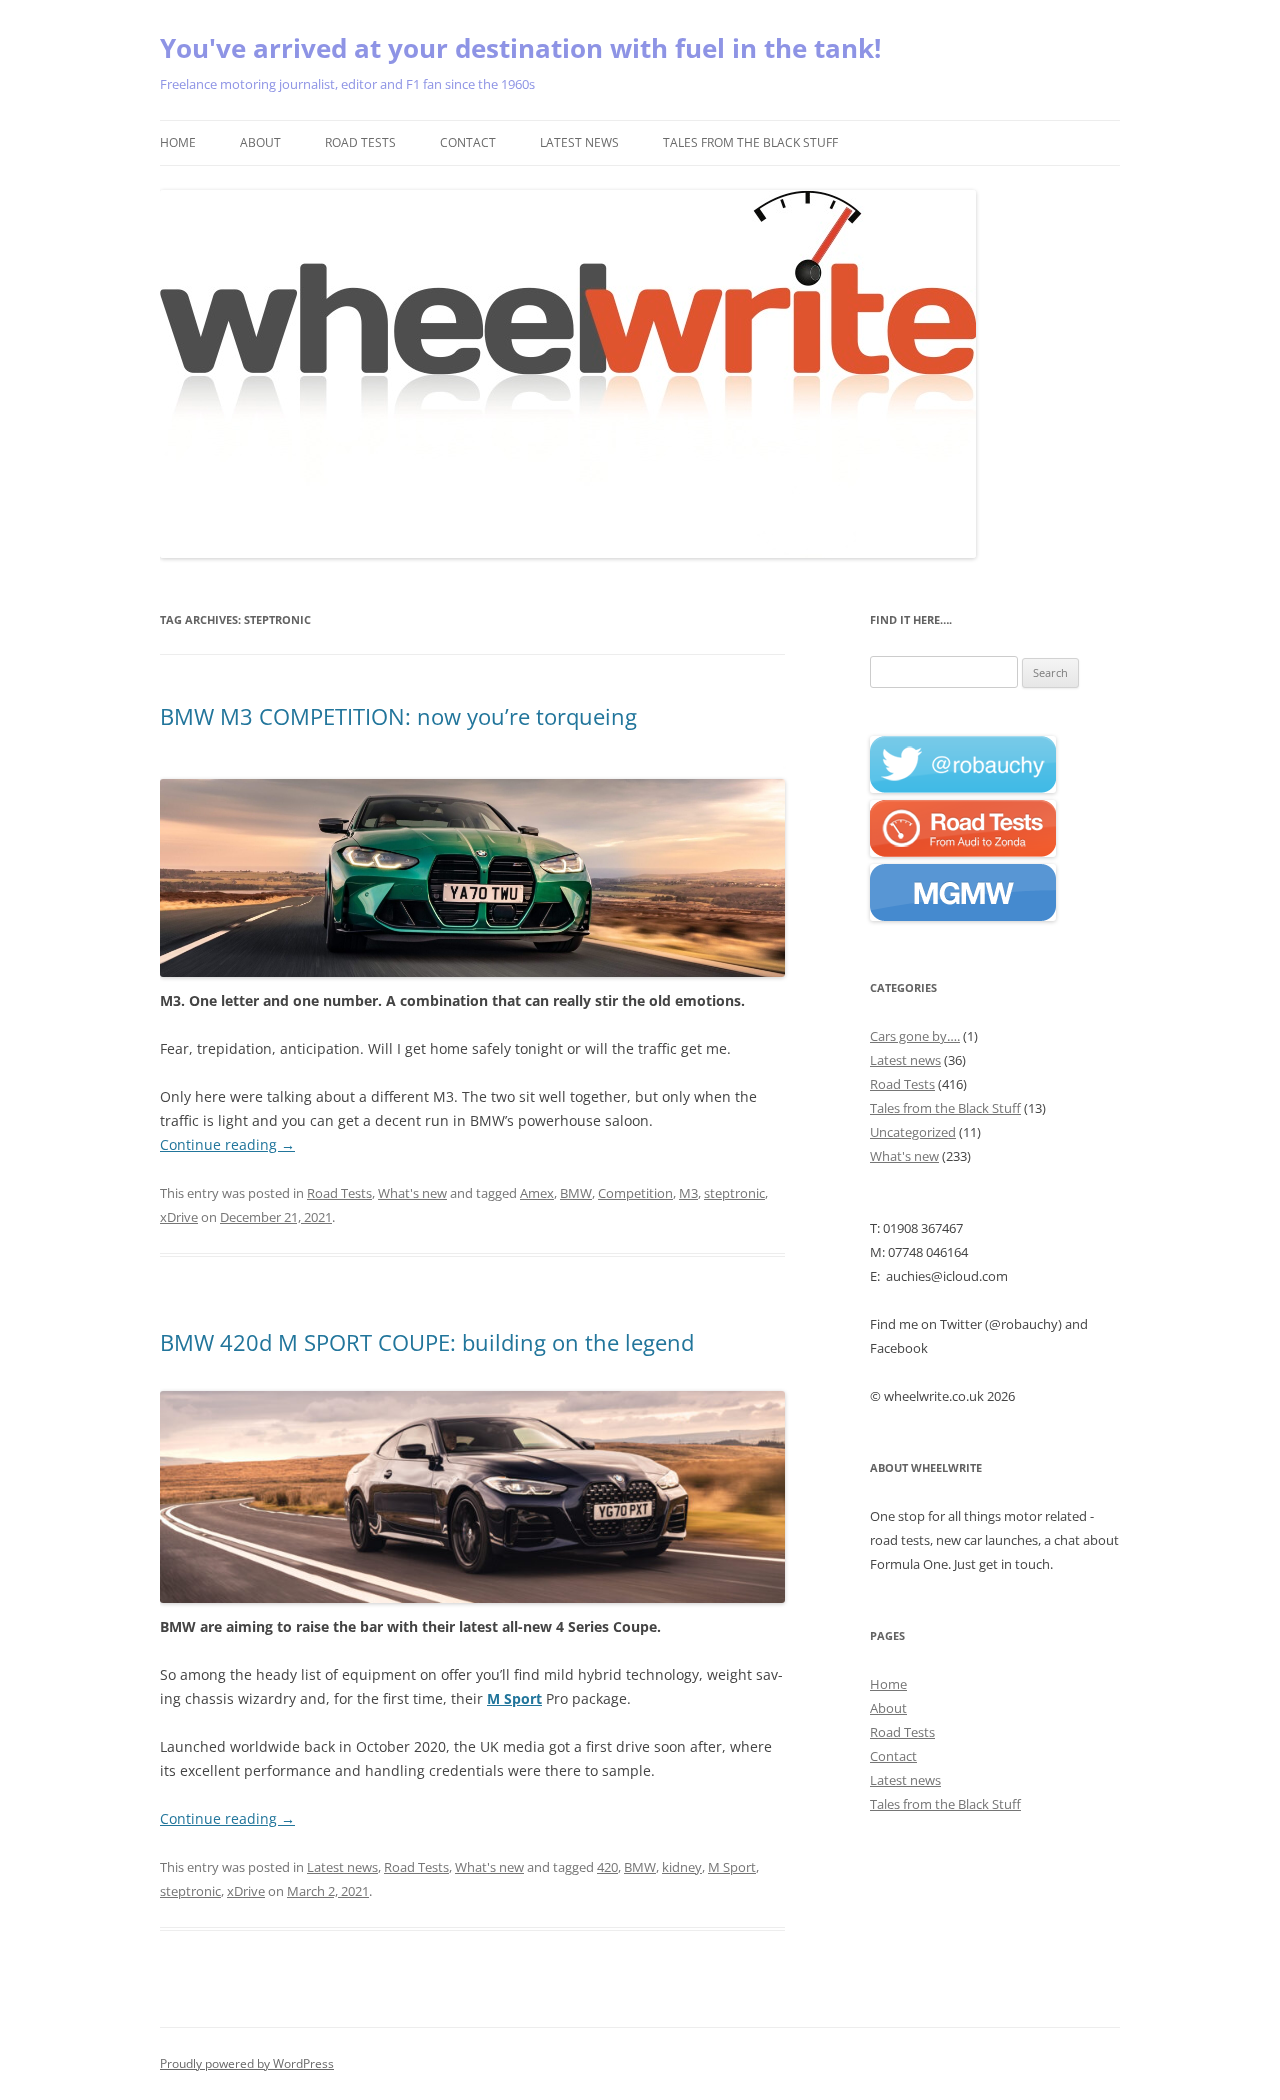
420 (607, 1867)
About (260, 142)
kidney (682, 1867)
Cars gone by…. (915, 1036)
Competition (635, 1193)
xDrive (179, 1217)
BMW (576, 1193)
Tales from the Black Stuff (750, 142)
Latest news (579, 142)
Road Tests (360, 142)
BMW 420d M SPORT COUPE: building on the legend (427, 1342)
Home (178, 142)
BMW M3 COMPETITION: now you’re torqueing (398, 716)
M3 (688, 1193)
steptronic (734, 1193)
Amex (537, 1193)
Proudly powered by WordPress (247, 2063)
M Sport (514, 1698)
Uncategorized (913, 1132)
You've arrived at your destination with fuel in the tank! (520, 48)
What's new (412, 1193)
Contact (468, 142)
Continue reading (227, 1144)
